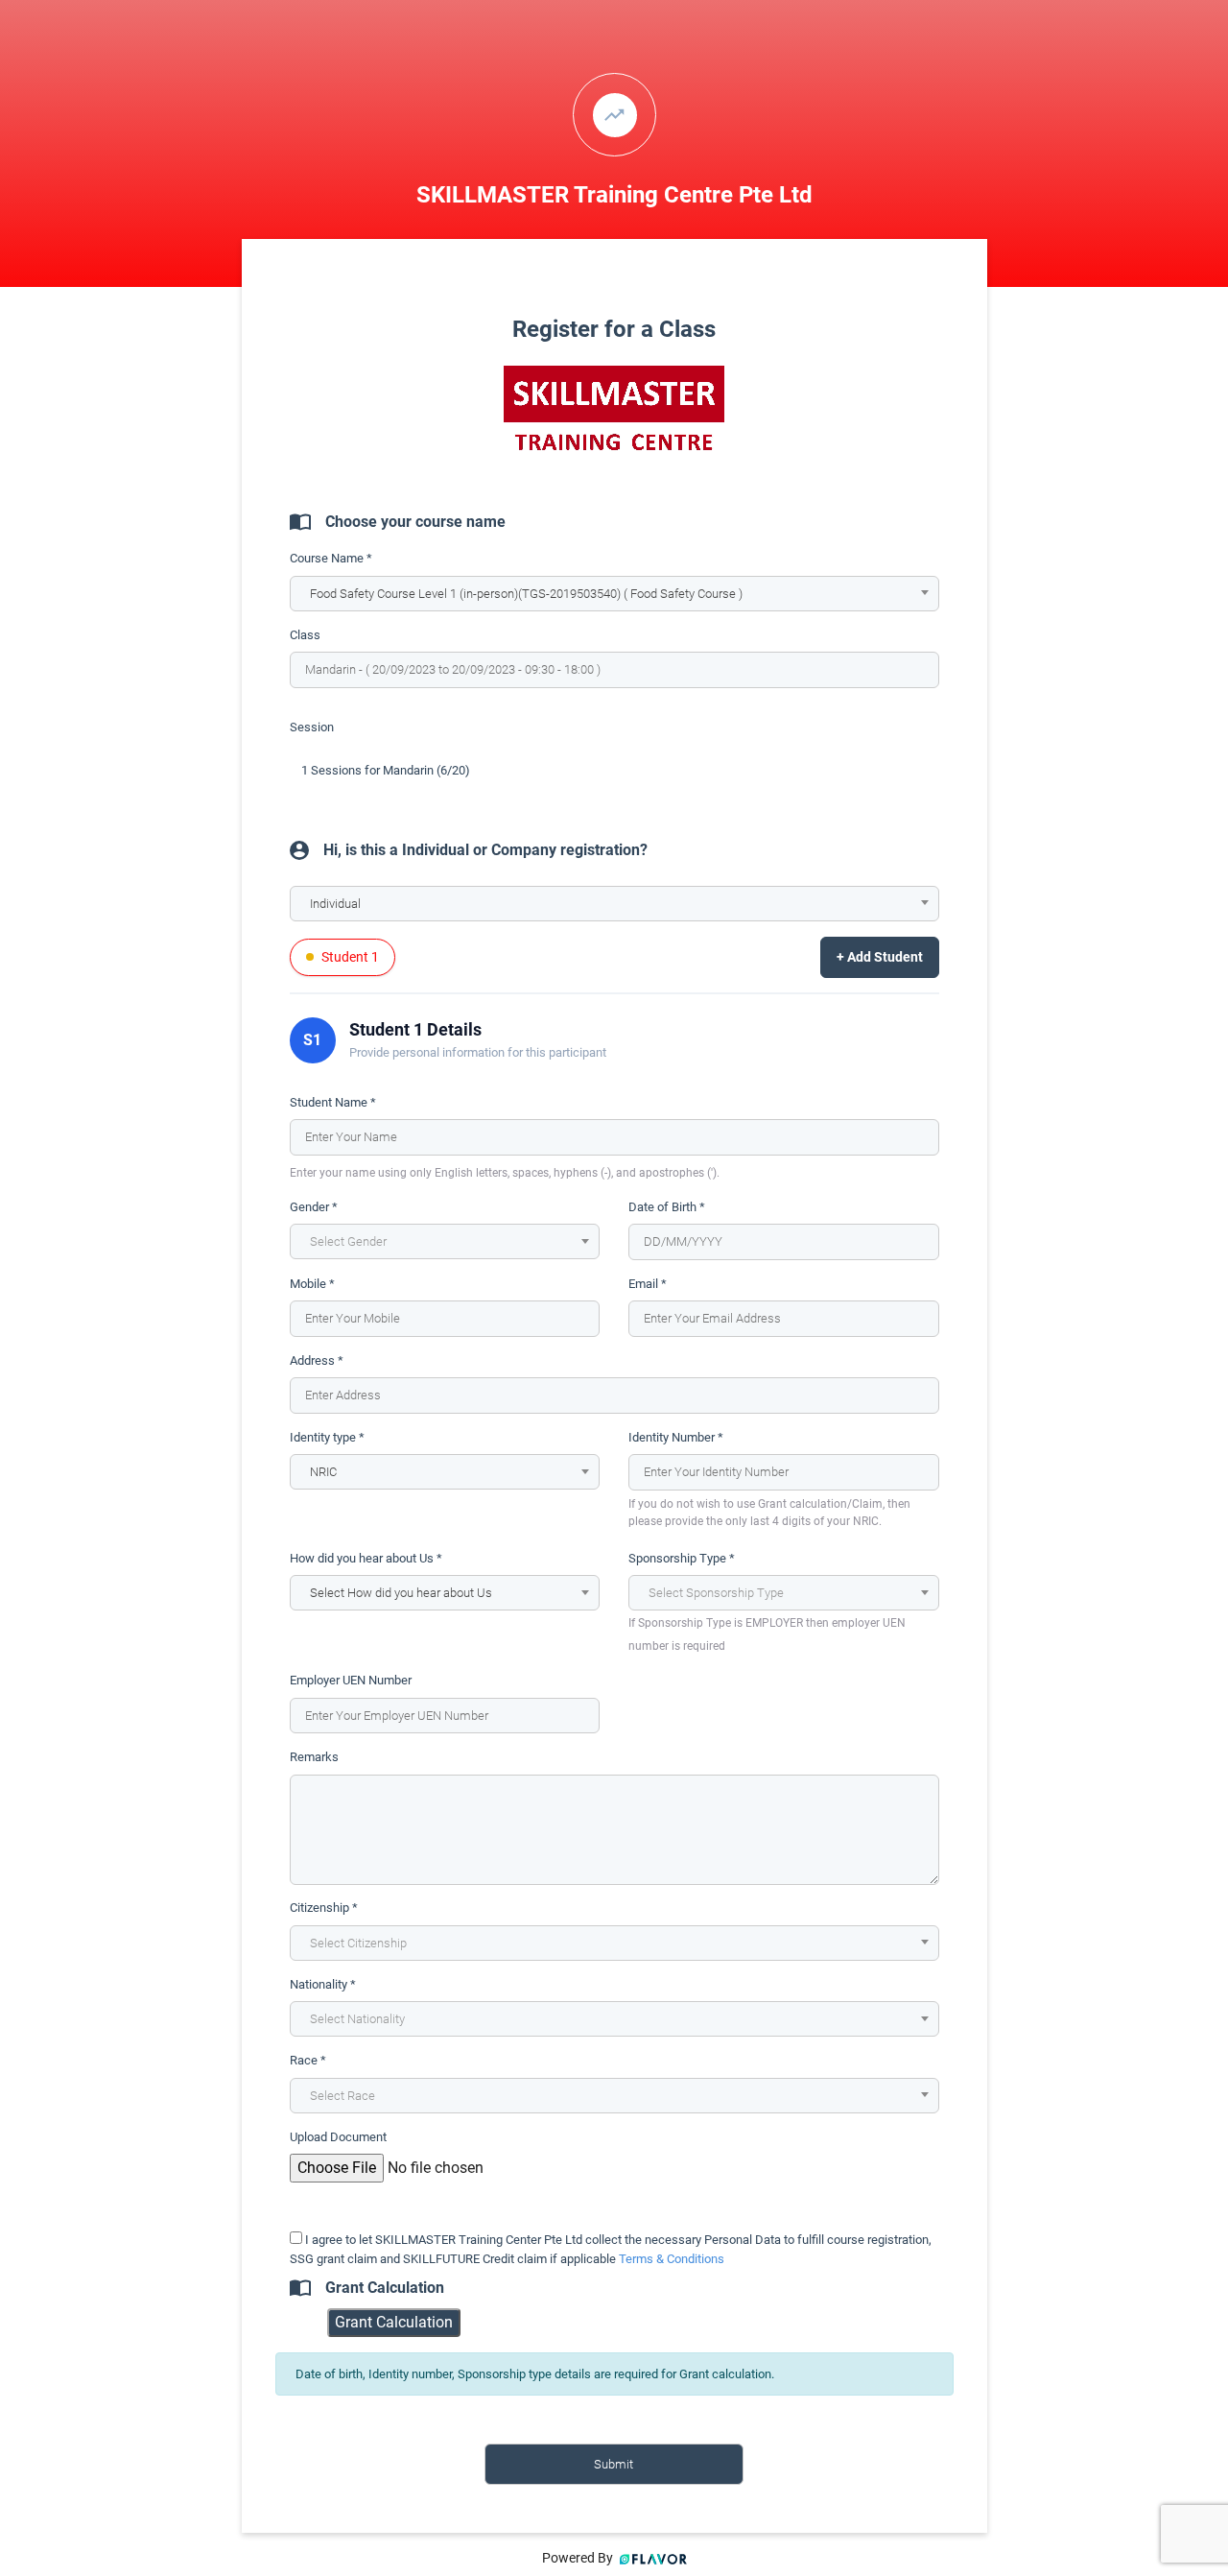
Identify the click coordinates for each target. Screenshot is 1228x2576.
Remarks (314, 1757)
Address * (317, 1360)
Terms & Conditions (672, 2259)
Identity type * (327, 1437)
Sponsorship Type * (682, 1558)
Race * (308, 2060)
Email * (648, 1284)
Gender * (314, 1207)
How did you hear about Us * (366, 1558)
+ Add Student (880, 957)
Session (312, 727)
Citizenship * (324, 1908)
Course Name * (331, 558)
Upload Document (338, 2137)
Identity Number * (676, 1437)
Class (305, 635)
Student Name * (333, 1102)
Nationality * (323, 1984)
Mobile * (312, 1284)
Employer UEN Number (351, 1680)
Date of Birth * (667, 1207)
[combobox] (614, 594)
